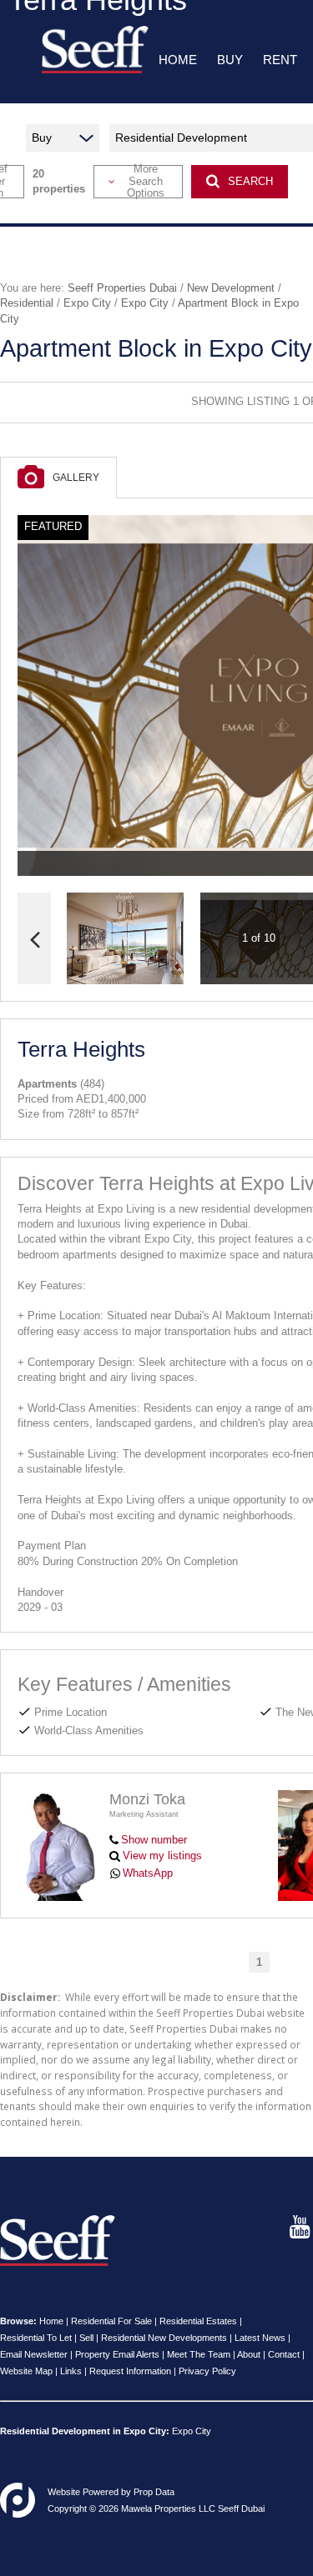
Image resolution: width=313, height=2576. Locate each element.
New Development (231, 288)
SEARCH (250, 181)
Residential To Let (36, 2338)
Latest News (260, 2338)
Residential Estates (198, 2321)
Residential (27, 303)
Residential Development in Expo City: (85, 2431)
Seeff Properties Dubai (122, 288)
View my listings (162, 1856)
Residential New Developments (164, 2338)
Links (71, 2371)
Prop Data (154, 2492)
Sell (86, 2338)
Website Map (26, 2371)
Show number (154, 1840)
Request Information (130, 2371)
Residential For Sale (111, 2321)
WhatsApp (148, 1873)
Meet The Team (199, 2354)
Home (51, 2321)
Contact (284, 2354)
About (249, 2354)
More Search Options (146, 182)
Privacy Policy (207, 2371)
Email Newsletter (34, 2354)
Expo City (87, 303)
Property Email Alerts (117, 2354)
